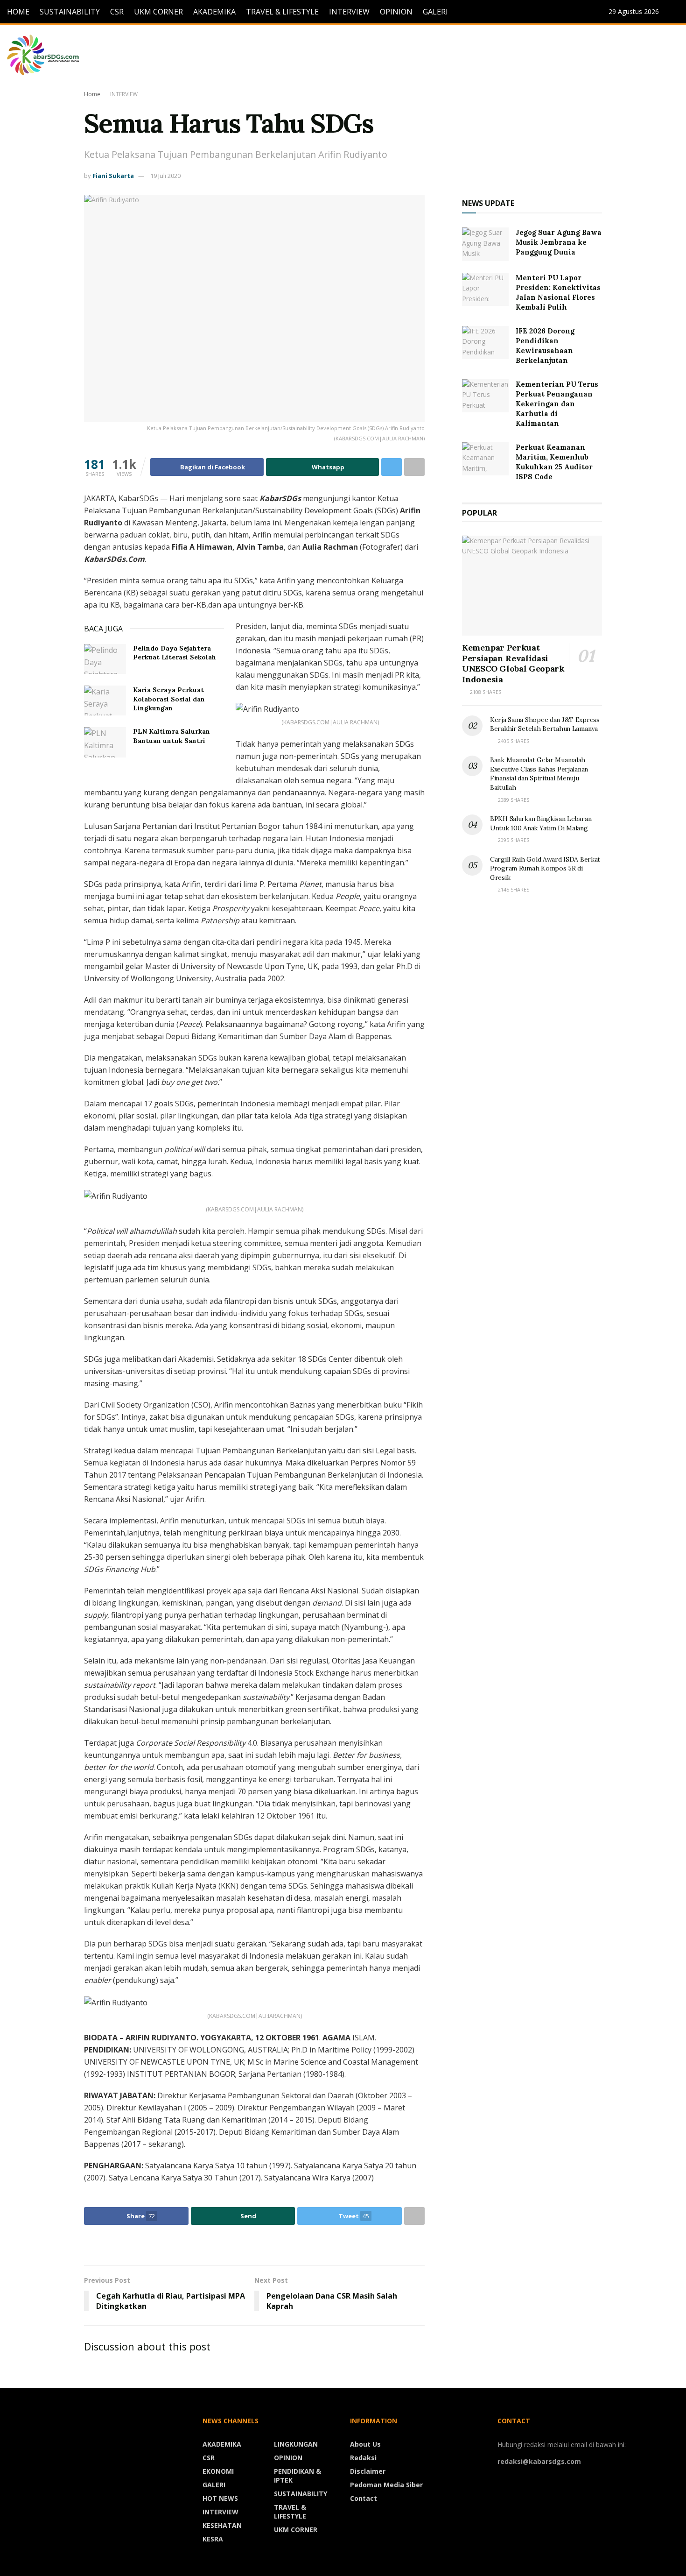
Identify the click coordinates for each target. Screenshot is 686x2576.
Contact (364, 2498)
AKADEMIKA (214, 12)
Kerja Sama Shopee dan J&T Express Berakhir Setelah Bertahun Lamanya (545, 724)
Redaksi (363, 2458)
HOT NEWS (220, 2498)
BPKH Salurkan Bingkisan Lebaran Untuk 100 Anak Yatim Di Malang (541, 823)
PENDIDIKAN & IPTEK (297, 2476)
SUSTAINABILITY (70, 12)
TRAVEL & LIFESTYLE (282, 12)
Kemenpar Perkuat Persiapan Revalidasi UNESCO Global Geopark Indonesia (513, 663)
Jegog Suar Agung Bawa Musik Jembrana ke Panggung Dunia (559, 242)
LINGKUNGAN (296, 2444)
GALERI (435, 12)
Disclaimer (368, 2471)
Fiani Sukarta (113, 176)
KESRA (213, 2539)
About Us (365, 2444)
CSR (117, 12)
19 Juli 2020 (165, 176)
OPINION (396, 12)
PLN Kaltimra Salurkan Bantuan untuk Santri (171, 736)
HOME (18, 12)
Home (92, 94)
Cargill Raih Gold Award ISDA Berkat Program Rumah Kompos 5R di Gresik (545, 868)
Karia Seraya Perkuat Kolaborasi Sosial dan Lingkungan (169, 699)
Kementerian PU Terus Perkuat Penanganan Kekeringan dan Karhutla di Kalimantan (557, 404)
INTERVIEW (349, 12)
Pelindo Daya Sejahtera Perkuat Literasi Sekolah (175, 653)
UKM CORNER (158, 12)
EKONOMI (218, 2471)
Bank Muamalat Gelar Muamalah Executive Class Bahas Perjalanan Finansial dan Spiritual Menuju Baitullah (539, 774)
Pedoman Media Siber (386, 2485)
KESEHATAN (222, 2525)
